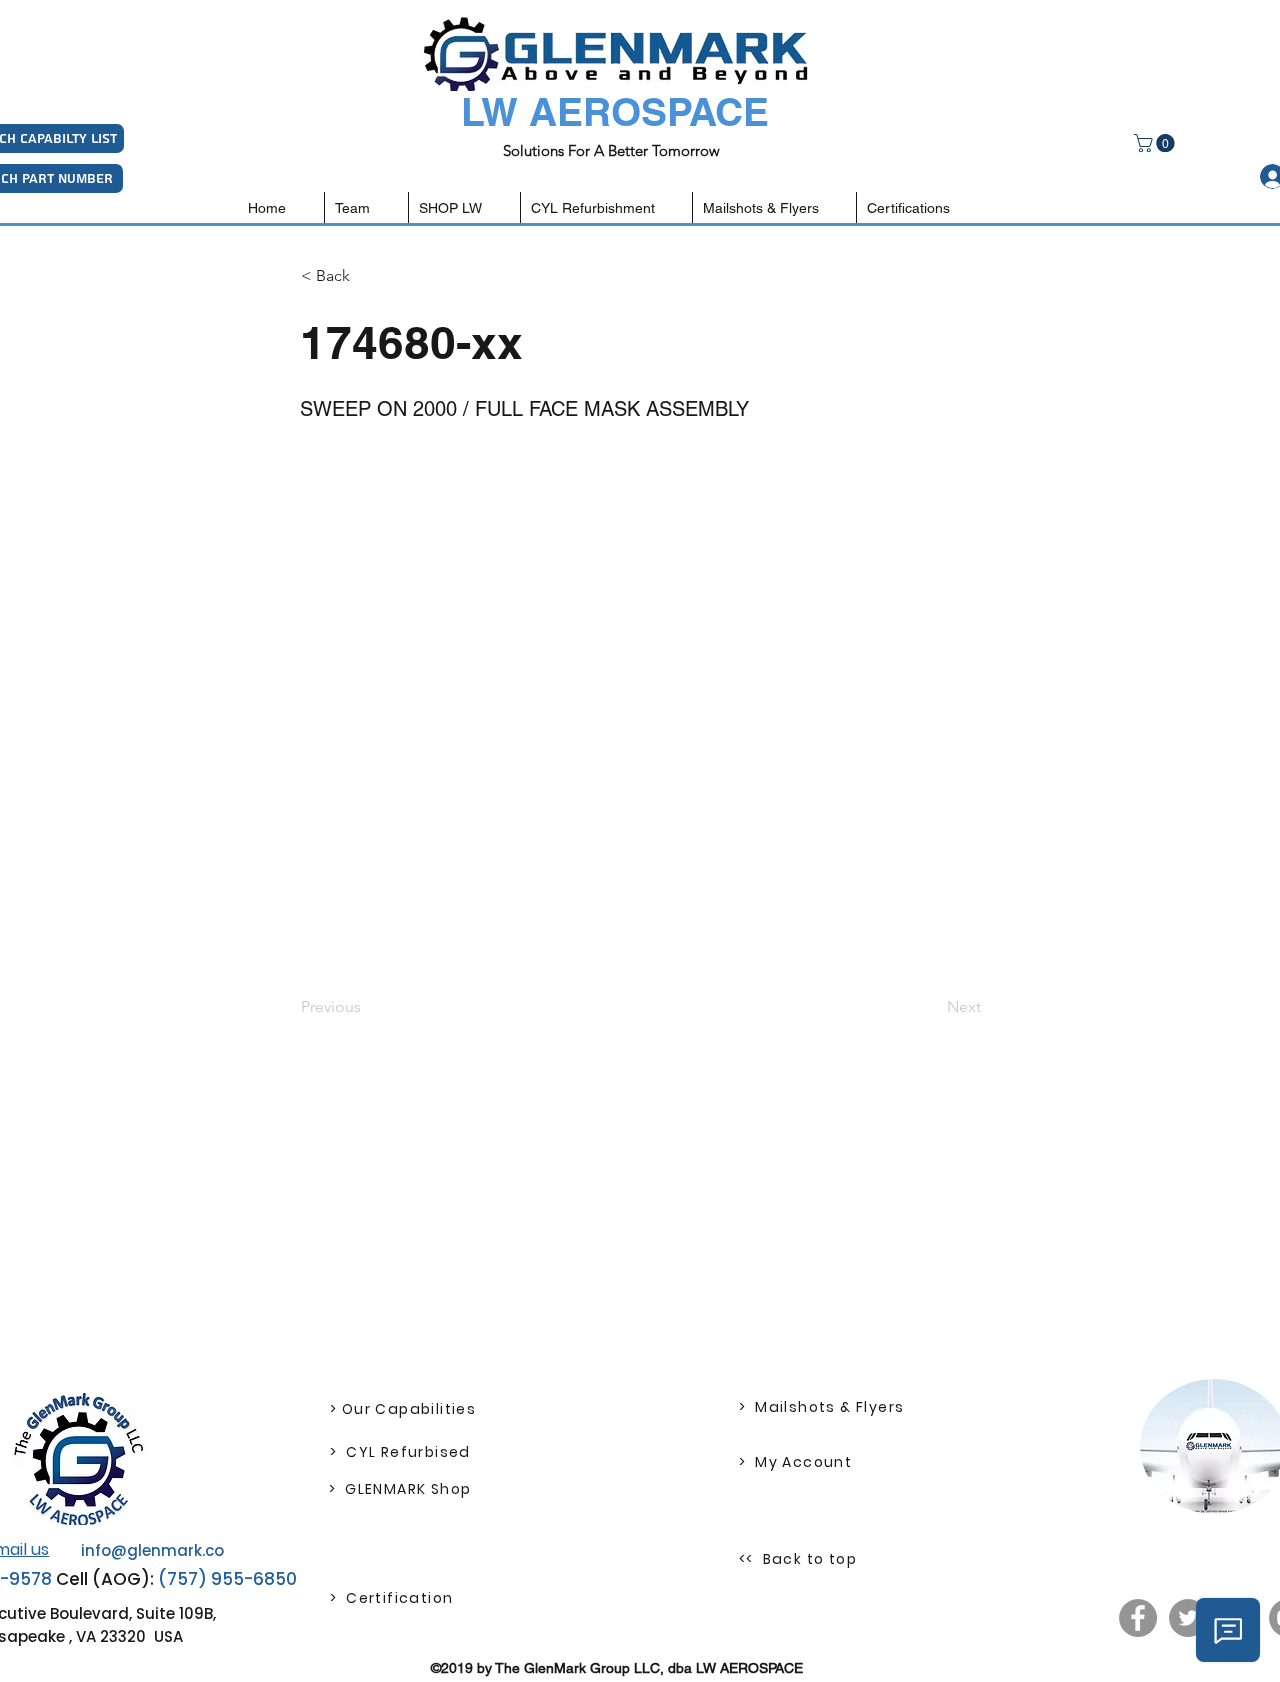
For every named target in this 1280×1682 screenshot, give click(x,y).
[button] (1156, 143)
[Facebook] (1138, 1618)
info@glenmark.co (152, 1550)
